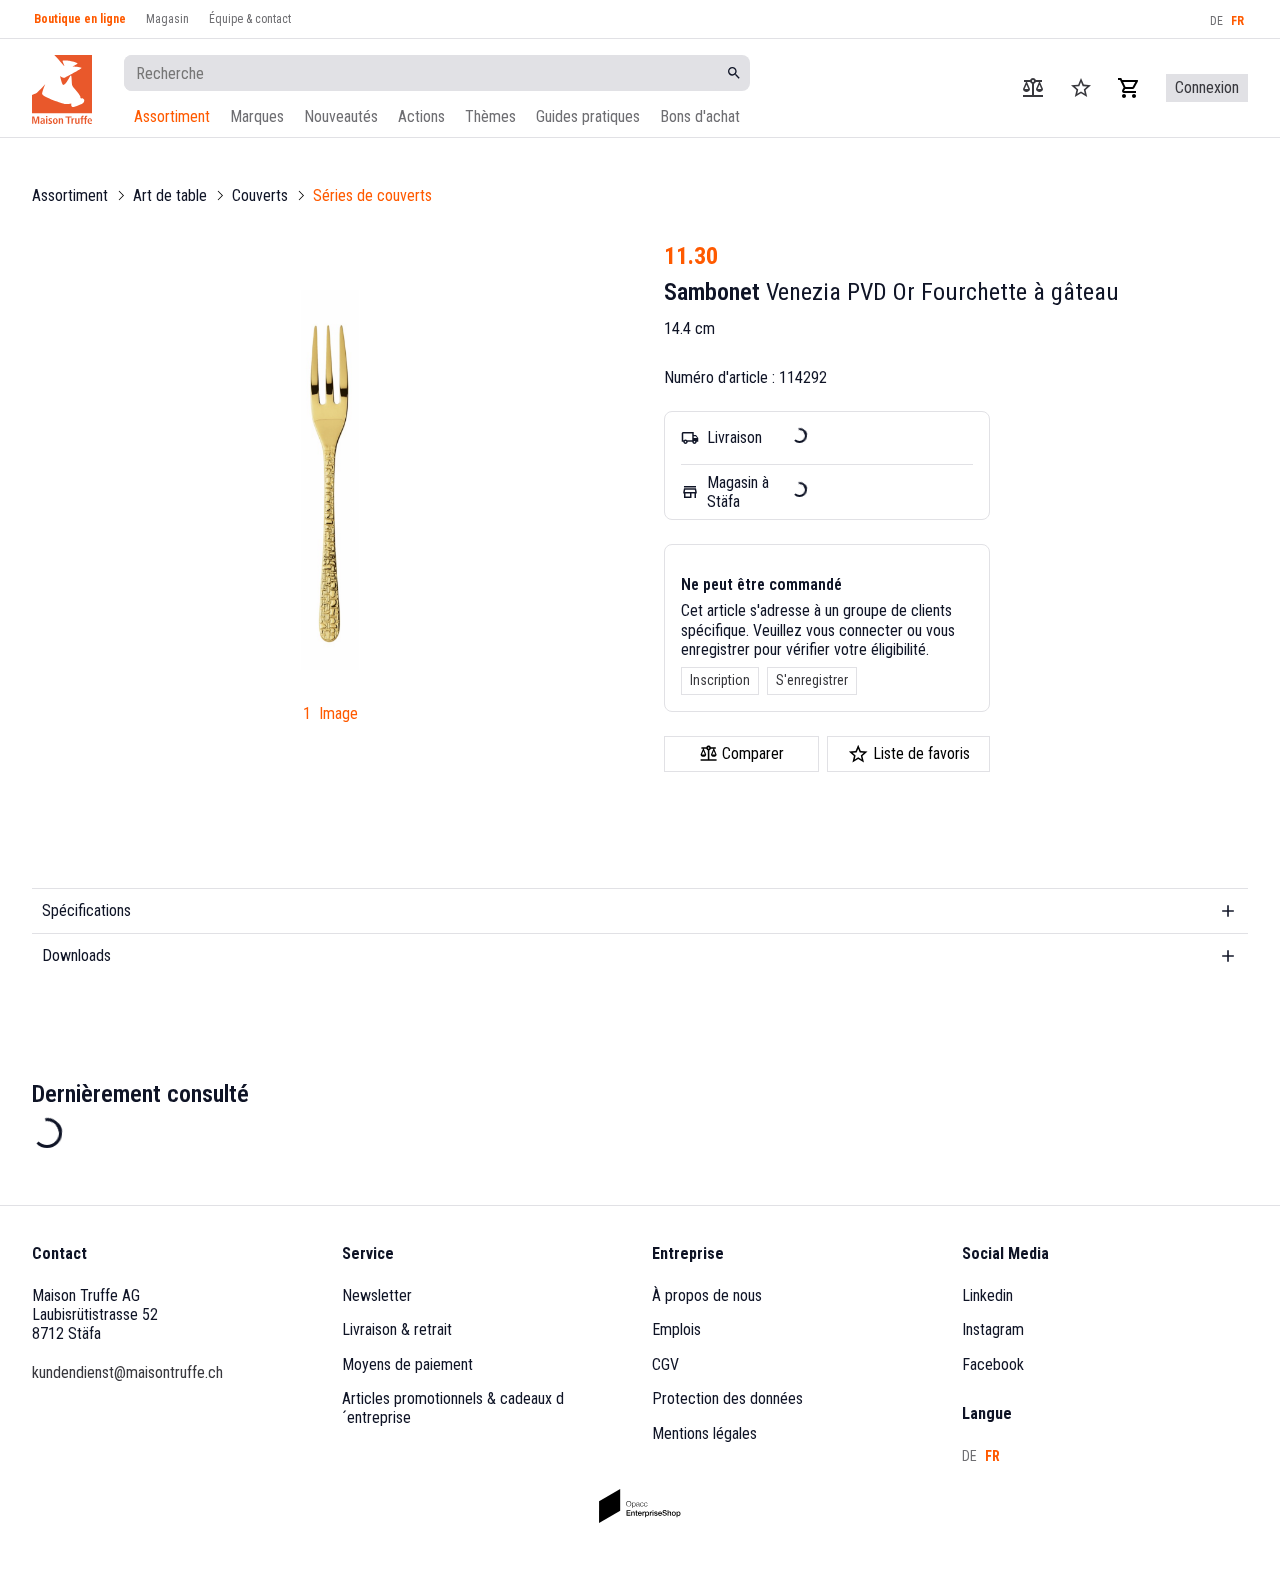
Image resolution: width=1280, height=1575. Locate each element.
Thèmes (490, 116)
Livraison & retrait (397, 1329)
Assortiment (172, 116)
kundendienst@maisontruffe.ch (127, 1372)
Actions (421, 116)
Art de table (170, 195)
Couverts (260, 195)
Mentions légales (704, 1433)
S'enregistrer (812, 680)
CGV (665, 1364)
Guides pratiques (588, 116)
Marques (257, 116)
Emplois (676, 1329)
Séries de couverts (372, 195)
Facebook (993, 1364)
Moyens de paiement (407, 1364)
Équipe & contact (250, 19)
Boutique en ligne (80, 19)
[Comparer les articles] (1033, 88)
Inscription (720, 680)
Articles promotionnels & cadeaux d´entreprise (453, 1408)
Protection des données (727, 1398)
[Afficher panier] (1129, 88)
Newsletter (377, 1295)
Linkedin (987, 1295)
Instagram (993, 1329)
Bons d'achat (700, 116)
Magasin (167, 19)
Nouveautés (341, 116)
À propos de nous (707, 1295)
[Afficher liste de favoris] (1081, 88)
